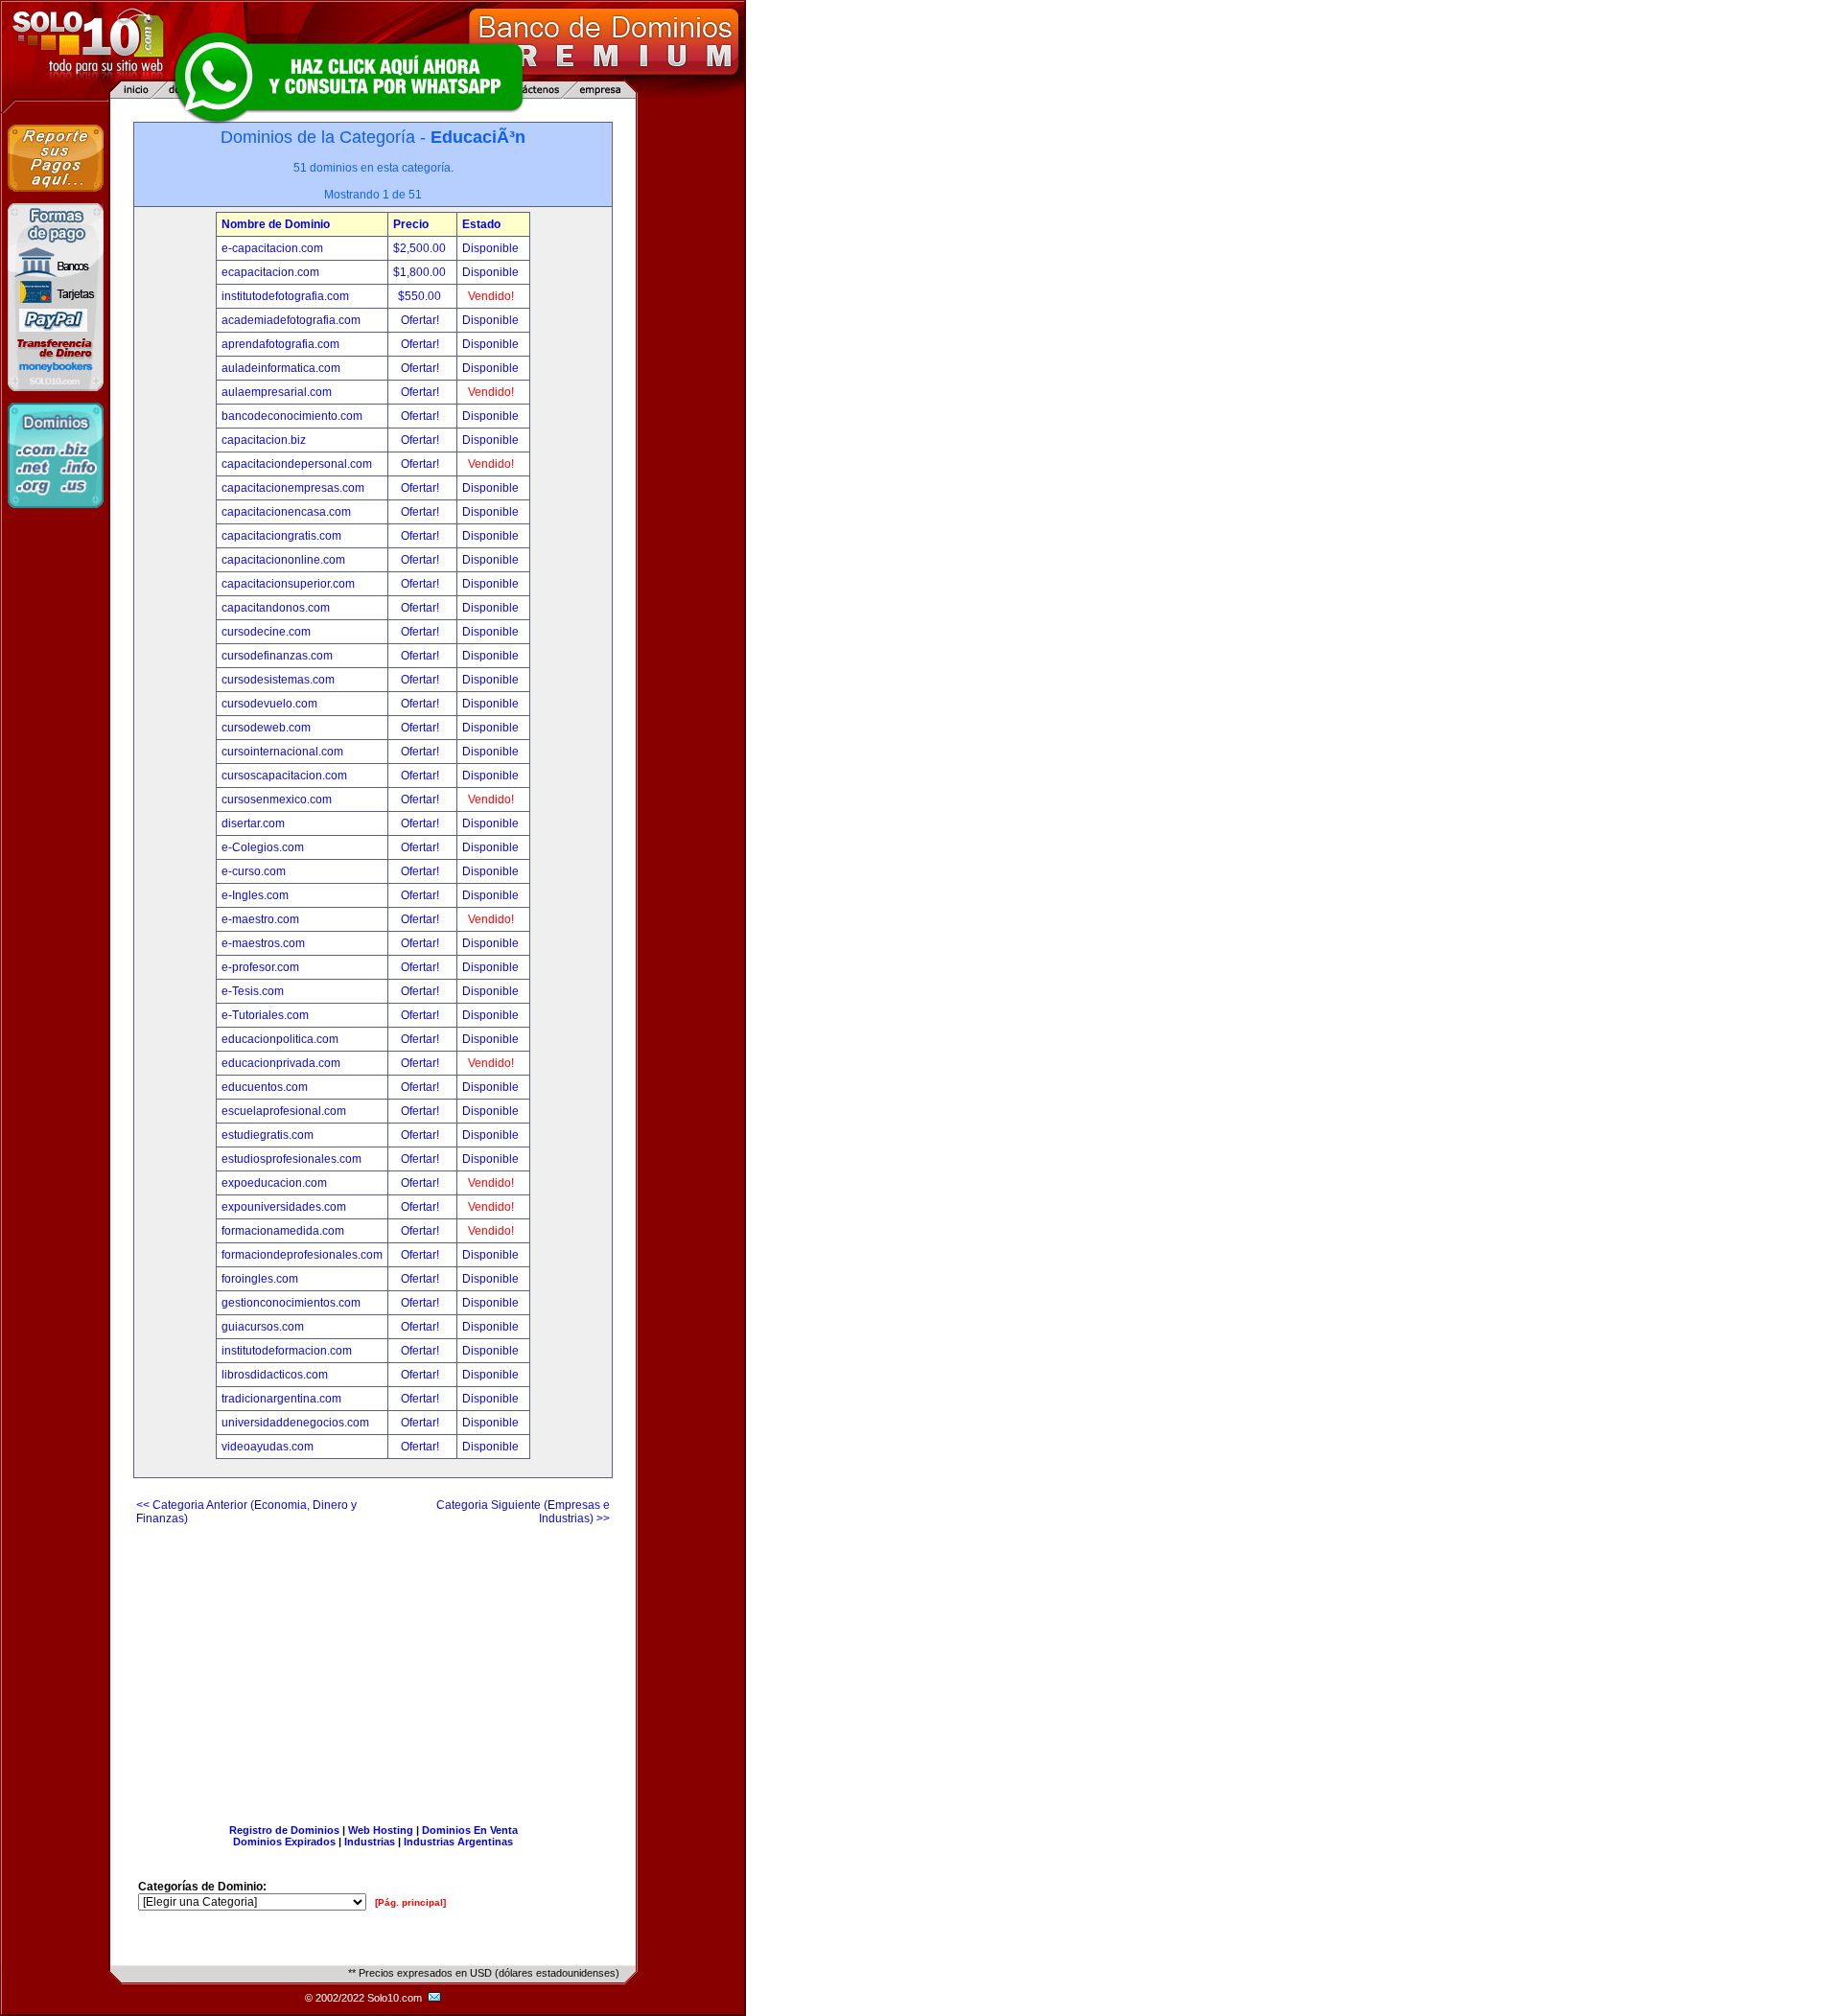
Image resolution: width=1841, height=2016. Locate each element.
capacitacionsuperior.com (288, 584)
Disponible (490, 248)
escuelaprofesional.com (284, 1111)
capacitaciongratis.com (281, 536)
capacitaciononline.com (283, 560)
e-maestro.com (260, 919)
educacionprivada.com (281, 1063)
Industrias (370, 1842)
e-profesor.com (260, 967)
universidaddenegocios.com (295, 1423)
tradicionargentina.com (281, 1399)
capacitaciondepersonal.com (297, 464)
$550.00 (421, 296)
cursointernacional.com (282, 752)
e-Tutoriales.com (265, 1015)
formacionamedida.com (283, 1231)
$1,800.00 (421, 272)
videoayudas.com (268, 1447)
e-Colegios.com (263, 847)
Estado (481, 224)
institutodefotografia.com (285, 296)
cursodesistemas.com (278, 680)
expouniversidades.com (284, 1207)
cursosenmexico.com (277, 799)
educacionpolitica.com (280, 1039)
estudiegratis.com (268, 1135)
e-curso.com (254, 871)
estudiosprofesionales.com (291, 1159)
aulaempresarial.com (277, 392)
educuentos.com (265, 1087)
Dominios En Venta (470, 1830)
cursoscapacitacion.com (284, 776)
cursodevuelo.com (269, 704)
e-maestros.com (263, 943)
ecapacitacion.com (270, 272)
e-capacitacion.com (272, 248)
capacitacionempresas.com (293, 488)
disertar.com (253, 823)
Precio (411, 224)
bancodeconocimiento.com (292, 416)
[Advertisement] (373, 1667)
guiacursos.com (263, 1327)
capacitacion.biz (264, 440)
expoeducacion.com (274, 1183)
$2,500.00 (421, 248)
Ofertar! (421, 320)
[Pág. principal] (410, 1902)
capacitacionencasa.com (286, 512)
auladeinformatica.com (281, 368)
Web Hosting (381, 1830)
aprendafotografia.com (280, 344)
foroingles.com (260, 1279)
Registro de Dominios (284, 1830)
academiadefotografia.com (291, 320)
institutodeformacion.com (287, 1351)
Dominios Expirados (284, 1842)
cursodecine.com (266, 632)
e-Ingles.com (255, 895)
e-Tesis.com (253, 991)
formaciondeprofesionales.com (302, 1255)
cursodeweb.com (266, 728)
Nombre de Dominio (276, 224)
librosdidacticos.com (275, 1375)
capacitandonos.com (276, 608)
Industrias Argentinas (458, 1842)
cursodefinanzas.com (277, 656)
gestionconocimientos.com (291, 1303)
